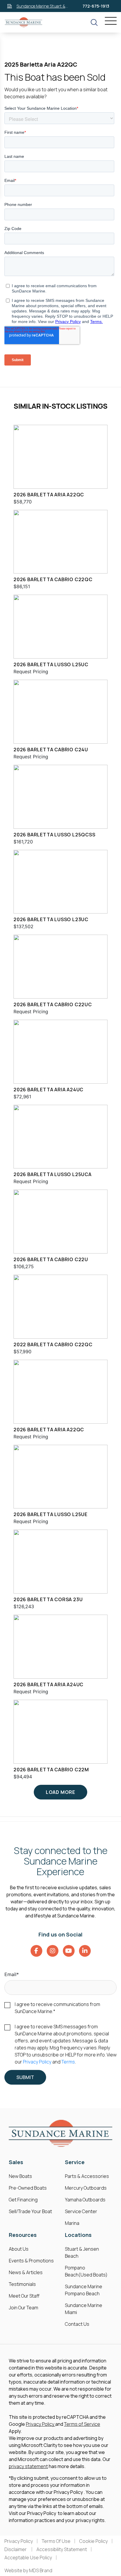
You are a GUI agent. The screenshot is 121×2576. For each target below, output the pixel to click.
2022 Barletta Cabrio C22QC (53, 1344)
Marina (72, 2223)
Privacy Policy (37, 2062)
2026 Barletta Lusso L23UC (51, 919)
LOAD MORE (60, 1792)
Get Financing (23, 2200)
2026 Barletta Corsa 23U (48, 1599)
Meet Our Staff (24, 2296)
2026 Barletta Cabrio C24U (51, 750)
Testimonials (22, 2284)
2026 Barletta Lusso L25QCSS (54, 835)
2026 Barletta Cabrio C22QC (53, 579)
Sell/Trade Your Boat (30, 2211)
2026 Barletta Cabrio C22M (51, 1770)
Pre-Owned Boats (28, 2188)
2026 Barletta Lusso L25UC (51, 664)
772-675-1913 (96, 6)
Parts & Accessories (87, 2176)
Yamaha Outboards (85, 2200)
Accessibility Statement (62, 2549)
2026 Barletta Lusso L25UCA (53, 1174)
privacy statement (28, 2466)
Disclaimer (16, 2549)
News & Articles (26, 2272)
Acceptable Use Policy (28, 2558)
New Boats (20, 2176)
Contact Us (77, 2324)
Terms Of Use (56, 2541)
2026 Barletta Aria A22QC (49, 495)
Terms (68, 2062)
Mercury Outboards (86, 2188)
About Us (19, 2249)
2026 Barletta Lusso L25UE (51, 1514)
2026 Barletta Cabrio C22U (51, 1259)
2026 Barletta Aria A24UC (48, 1090)
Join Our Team (23, 2308)
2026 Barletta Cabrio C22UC (53, 1004)
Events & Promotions (31, 2261)
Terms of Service (82, 2424)
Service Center (81, 2211)
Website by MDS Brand (28, 2570)
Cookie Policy (94, 2541)
